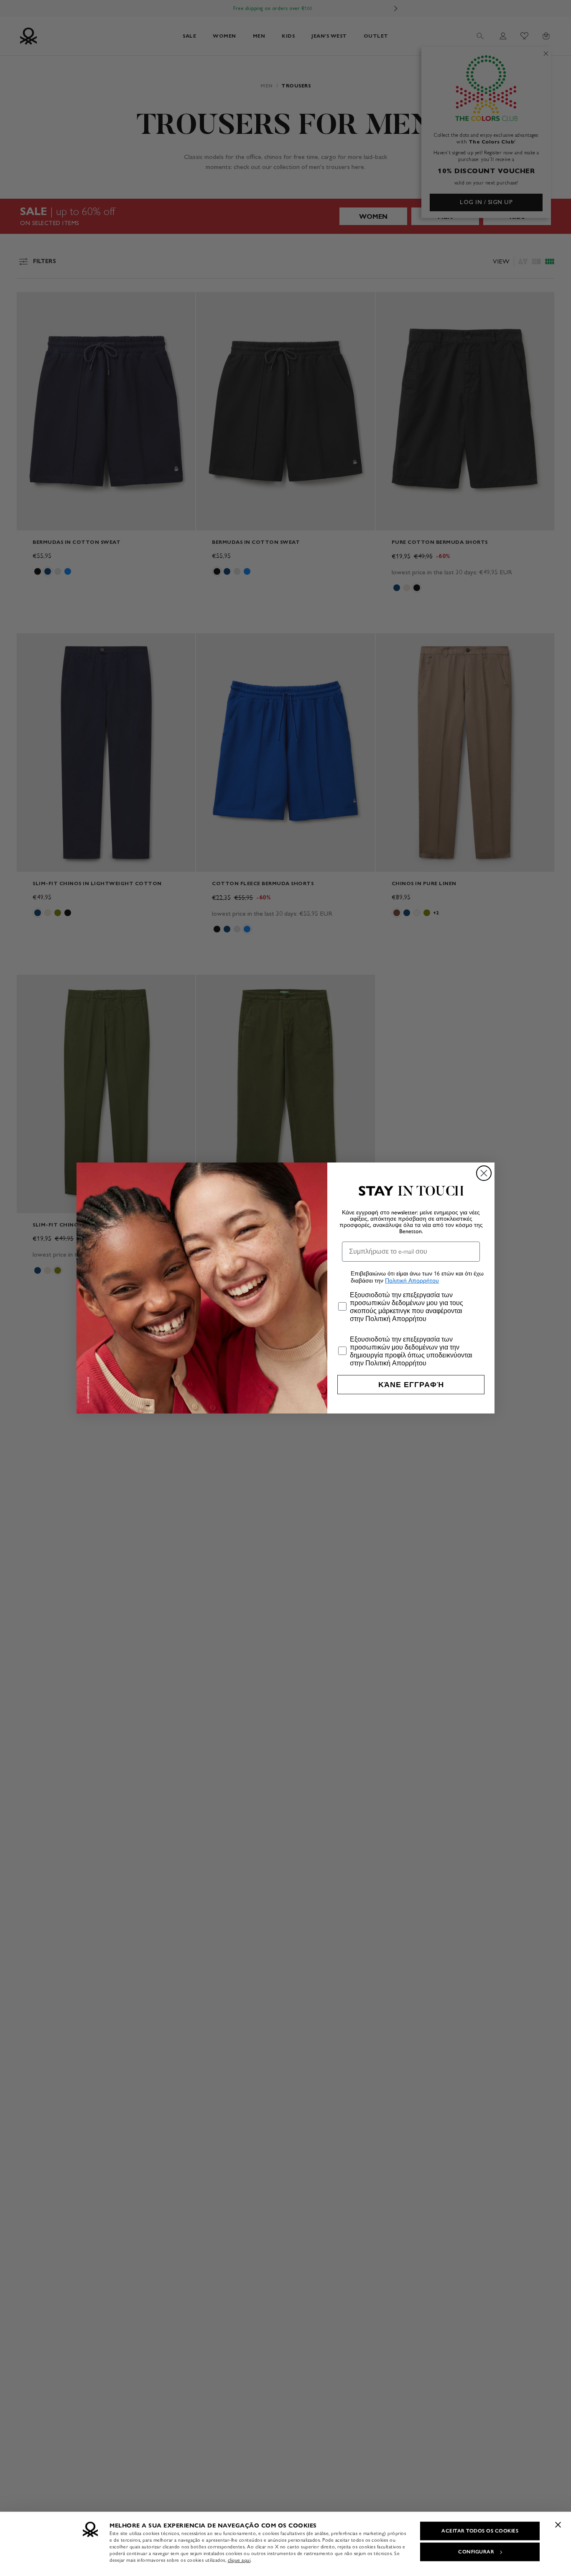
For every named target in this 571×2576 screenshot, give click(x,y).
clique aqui (239, 2560)
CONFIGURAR (476, 2552)
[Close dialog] (484, 1173)
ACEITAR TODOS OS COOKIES (480, 2531)
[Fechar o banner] (558, 2525)
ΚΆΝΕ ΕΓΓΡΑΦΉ (411, 1385)
